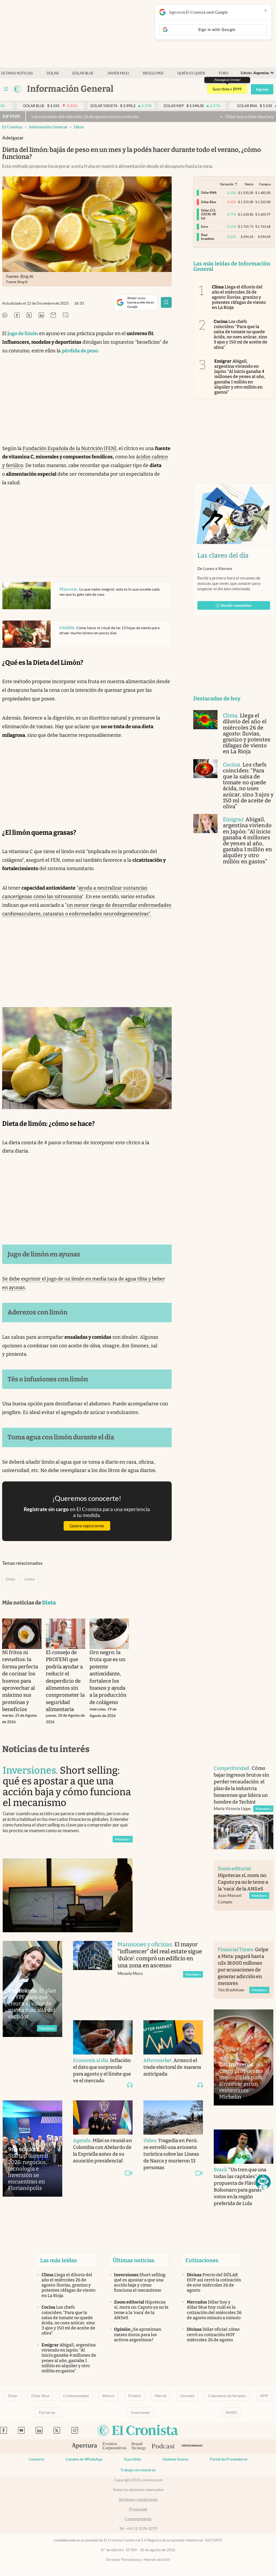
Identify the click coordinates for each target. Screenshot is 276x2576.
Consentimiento (138, 2519)
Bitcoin (108, 2396)
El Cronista (12, 127)
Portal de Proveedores (229, 2459)
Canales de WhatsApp (84, 2459)
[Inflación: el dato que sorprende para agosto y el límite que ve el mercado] (103, 2037)
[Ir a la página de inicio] (17, 89)
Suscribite (132, 2459)
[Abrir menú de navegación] (6, 89)
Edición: (255, 73)
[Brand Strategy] (139, 2447)
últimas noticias (17, 73)
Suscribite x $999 (227, 89)
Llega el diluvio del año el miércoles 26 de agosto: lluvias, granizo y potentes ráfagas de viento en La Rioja (239, 297)
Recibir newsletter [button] (236, 605)
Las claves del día (223, 556)
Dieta (79, 127)
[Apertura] (84, 2446)
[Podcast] (163, 2446)
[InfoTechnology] (192, 2447)
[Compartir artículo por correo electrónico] (53, 316)
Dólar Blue (40, 2396)
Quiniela (187, 2396)
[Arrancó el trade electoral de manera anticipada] (173, 2037)
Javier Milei (118, 73)
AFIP (264, 2396)
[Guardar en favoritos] (166, 302)
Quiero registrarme (87, 1526)
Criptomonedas (76, 2396)
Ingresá (262, 89)
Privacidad (138, 2509)
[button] (263, 2182)
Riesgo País (153, 73)
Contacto (37, 2459)
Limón (30, 1579)
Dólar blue (83, 73)
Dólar (53, 73)
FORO (224, 73)
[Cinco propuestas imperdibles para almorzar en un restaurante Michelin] (244, 2058)
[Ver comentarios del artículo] (65, 316)
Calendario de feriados (227, 2396)
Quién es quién (191, 73)
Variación (227, 184)
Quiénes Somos (175, 2459)
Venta (249, 184)
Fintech (135, 2396)
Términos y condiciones (138, 2499)
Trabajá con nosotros (138, 2470)
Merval (161, 2396)
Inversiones (140, 2413)
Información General (48, 127)
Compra (265, 184)
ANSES (231, 2413)
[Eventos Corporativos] (114, 2447)
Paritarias (47, 2413)
